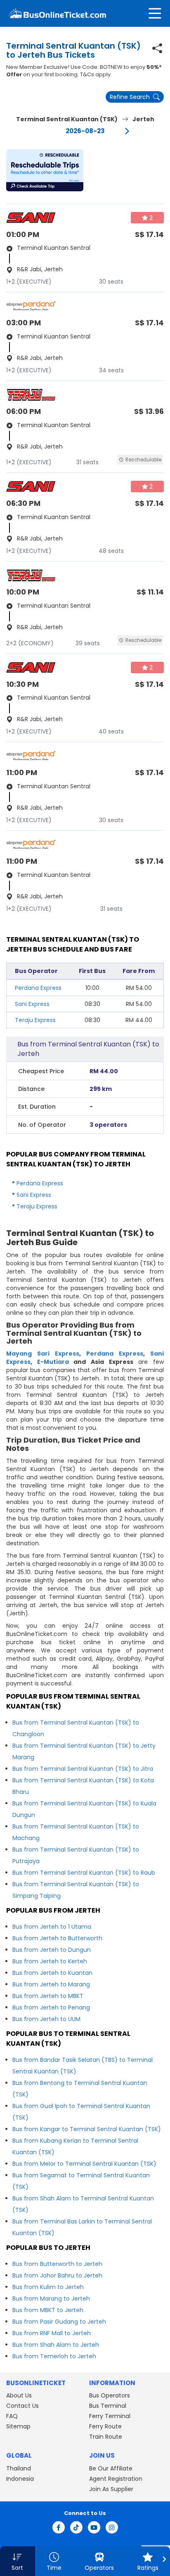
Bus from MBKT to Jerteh (48, 2310)
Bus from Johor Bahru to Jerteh (57, 2275)
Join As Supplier (111, 2489)
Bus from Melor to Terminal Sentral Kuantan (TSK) (84, 2164)
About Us (19, 2395)
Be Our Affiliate (111, 2468)
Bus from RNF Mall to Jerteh (52, 2333)
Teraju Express (35, 1020)
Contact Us (22, 2406)
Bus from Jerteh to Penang (51, 2007)
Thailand (19, 2468)
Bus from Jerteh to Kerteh (50, 1961)
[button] (45, 170)
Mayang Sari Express (43, 1354)
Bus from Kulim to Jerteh (48, 2287)
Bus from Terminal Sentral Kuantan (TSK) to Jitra (83, 1769)
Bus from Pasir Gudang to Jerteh (59, 2322)
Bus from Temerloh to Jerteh (54, 2356)
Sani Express (32, 1004)
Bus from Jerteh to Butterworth (57, 1938)
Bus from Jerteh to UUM (46, 2019)
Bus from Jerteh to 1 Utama (52, 1927)
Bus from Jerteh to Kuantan (52, 1973)
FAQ (12, 2416)
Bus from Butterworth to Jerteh (57, 2264)
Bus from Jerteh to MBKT (48, 1996)
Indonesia (20, 2479)
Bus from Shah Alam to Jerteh (56, 2345)
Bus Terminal (108, 2406)
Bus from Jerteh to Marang (51, 1984)
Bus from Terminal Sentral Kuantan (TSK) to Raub (84, 1873)
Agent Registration (116, 2479)
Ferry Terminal (110, 2416)
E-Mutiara (53, 1362)
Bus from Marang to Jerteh (51, 2299)
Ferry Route (105, 2426)
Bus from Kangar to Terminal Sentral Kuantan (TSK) (87, 2129)
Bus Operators (110, 2395)
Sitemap (18, 2426)
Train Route (106, 2437)
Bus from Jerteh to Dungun (52, 1950)
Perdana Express (38, 988)
